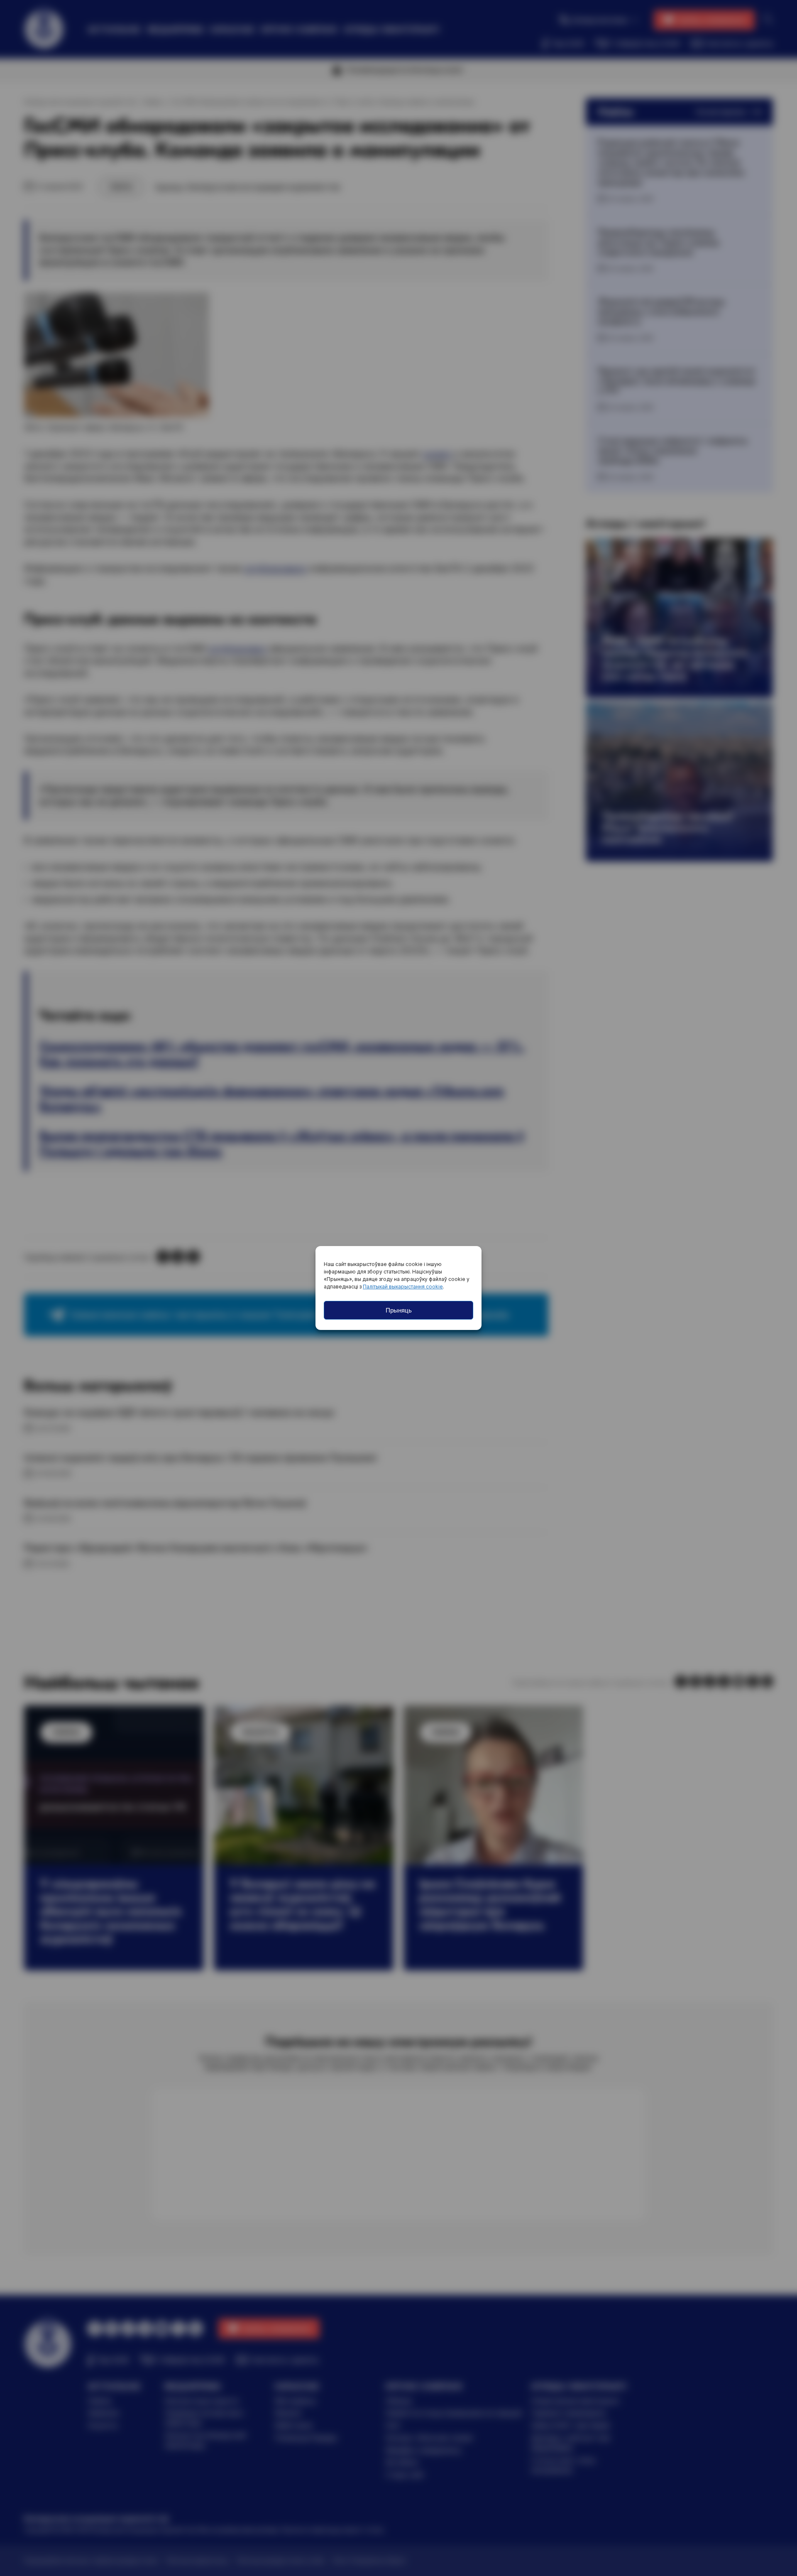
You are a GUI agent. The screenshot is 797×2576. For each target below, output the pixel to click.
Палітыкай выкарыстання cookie (403, 1287)
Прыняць (399, 1310)
